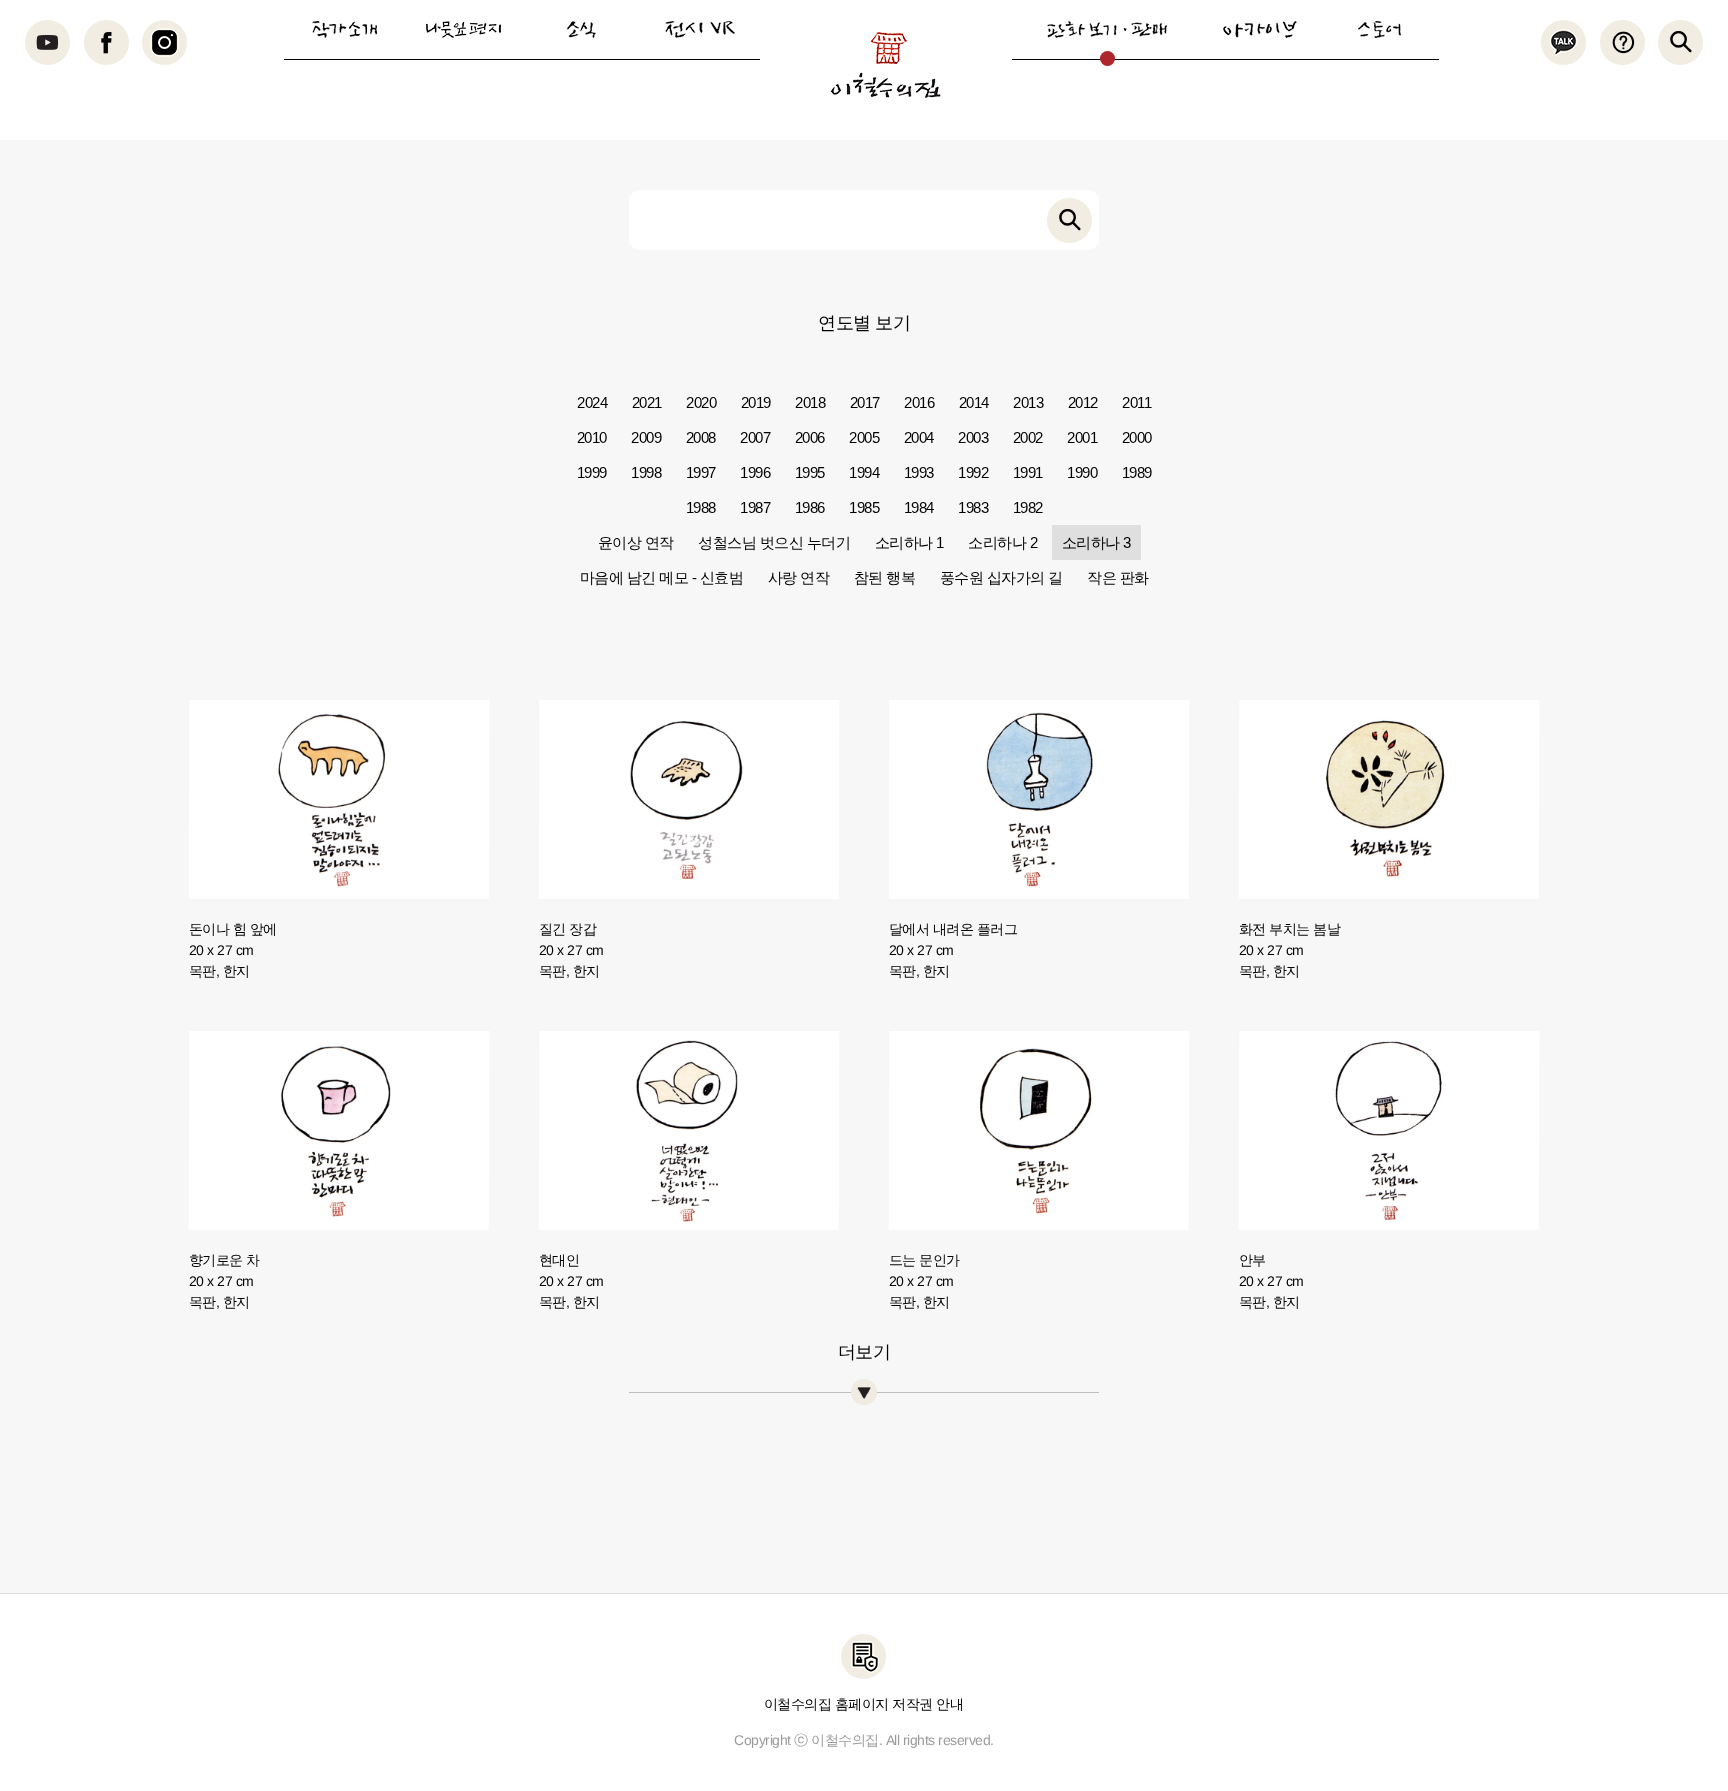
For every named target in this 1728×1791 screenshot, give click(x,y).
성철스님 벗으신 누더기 (774, 542)
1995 (810, 472)
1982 (1028, 507)
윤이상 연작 (636, 542)
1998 (646, 472)
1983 (973, 507)
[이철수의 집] (885, 65)
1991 (1028, 472)
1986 (810, 507)
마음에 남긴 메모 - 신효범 (662, 577)
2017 (865, 402)
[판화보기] (1107, 29)
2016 (919, 402)
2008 (701, 437)
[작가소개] (344, 29)
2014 (974, 402)
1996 (755, 472)
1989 (1137, 472)
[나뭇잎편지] (463, 29)
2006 (810, 437)
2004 (919, 437)
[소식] (581, 29)
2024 (592, 402)
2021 (647, 402)
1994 (864, 472)
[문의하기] (1621, 42)
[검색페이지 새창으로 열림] (1069, 220)
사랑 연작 (799, 577)
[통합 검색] (1680, 42)
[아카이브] (1260, 29)
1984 (919, 507)
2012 (1083, 402)
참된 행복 (885, 577)
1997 (701, 472)
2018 (810, 402)
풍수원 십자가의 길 (1001, 577)
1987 (755, 507)
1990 (1082, 472)
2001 (1082, 437)
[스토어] (1379, 29)
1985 (864, 507)
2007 (755, 437)
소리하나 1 (909, 542)
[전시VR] (700, 29)
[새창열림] (47, 42)
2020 (701, 402)
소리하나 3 (1096, 542)
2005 (864, 437)
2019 (756, 402)
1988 (701, 507)
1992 (973, 472)
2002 (1028, 437)
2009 (646, 437)
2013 (1028, 402)
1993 (919, 472)
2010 (592, 437)
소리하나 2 (1002, 542)
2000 (1137, 437)
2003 (973, 437)
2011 (1136, 402)
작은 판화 (1118, 577)
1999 (592, 472)
